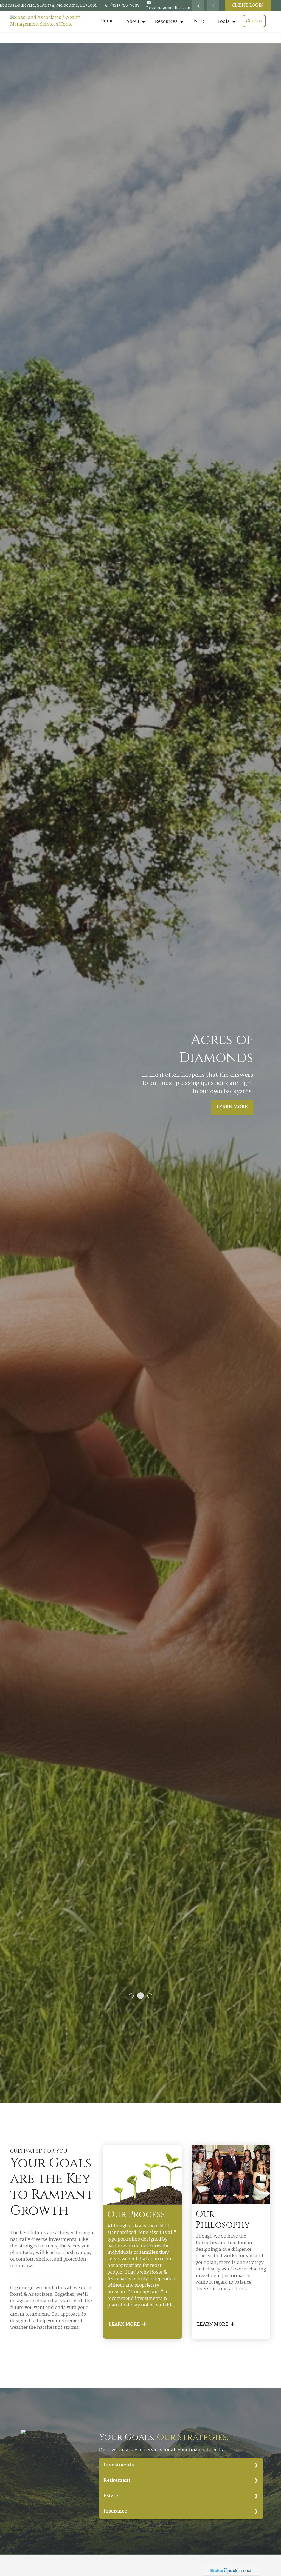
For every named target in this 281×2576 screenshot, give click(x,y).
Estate (111, 2496)
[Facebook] (213, 5)
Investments (119, 2465)
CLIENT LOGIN (248, 5)
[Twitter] (198, 5)
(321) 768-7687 (125, 5)
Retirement (117, 2481)
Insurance (115, 2511)
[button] (107, 21)
